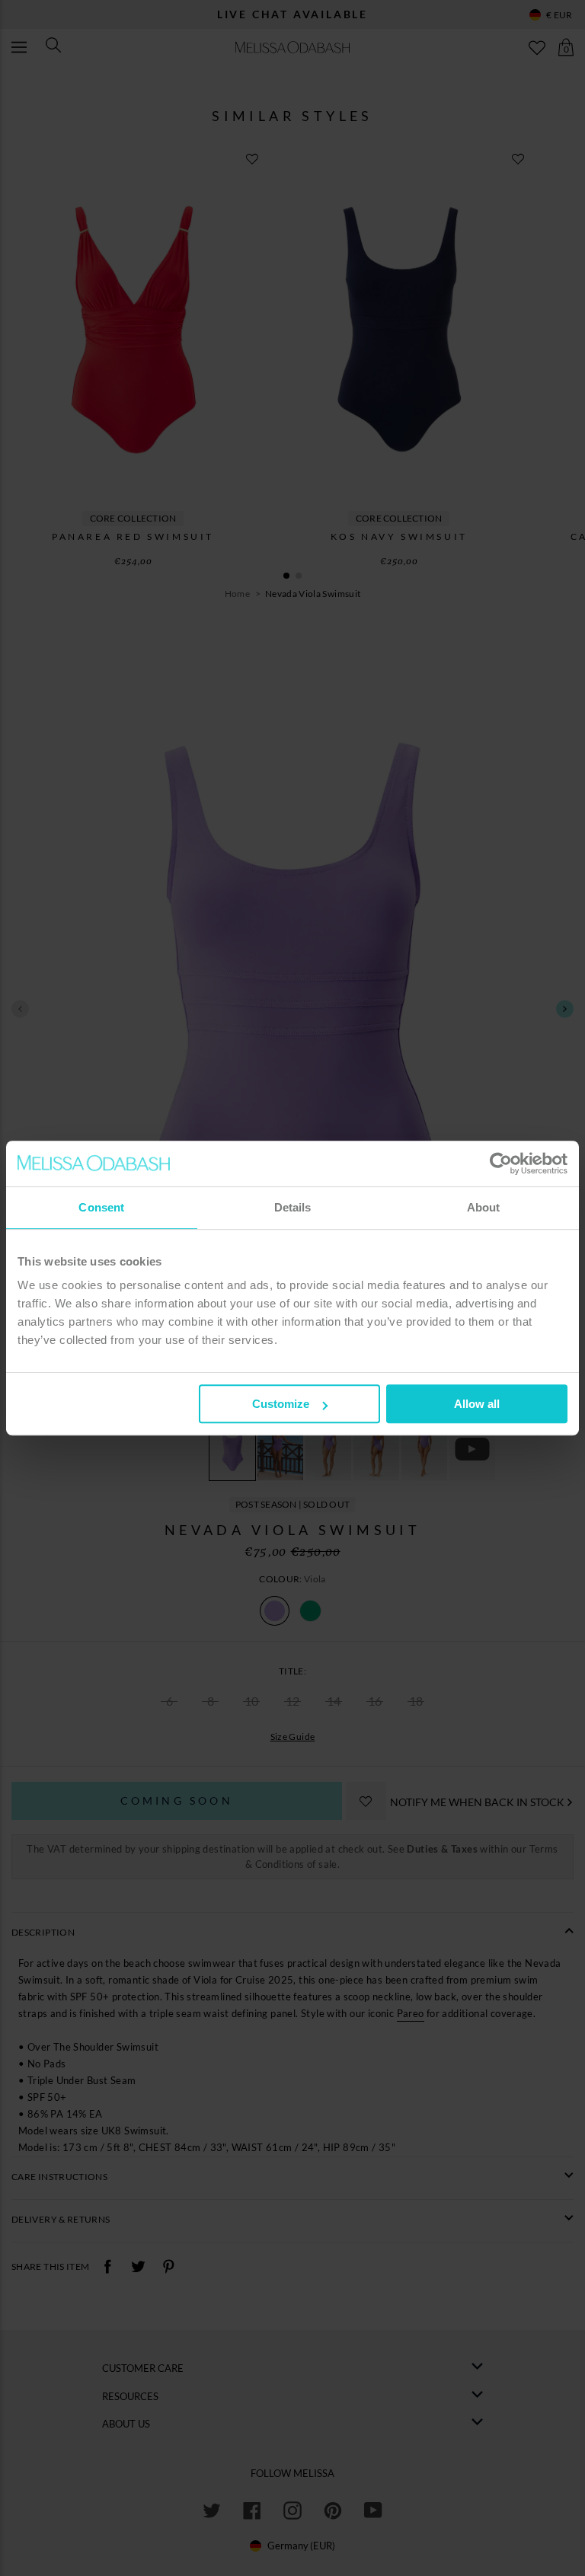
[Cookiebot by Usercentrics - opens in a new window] (501, 1164)
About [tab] (484, 1207)
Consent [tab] (101, 1207)
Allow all (477, 1404)
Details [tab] (293, 1207)
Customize (281, 1404)
